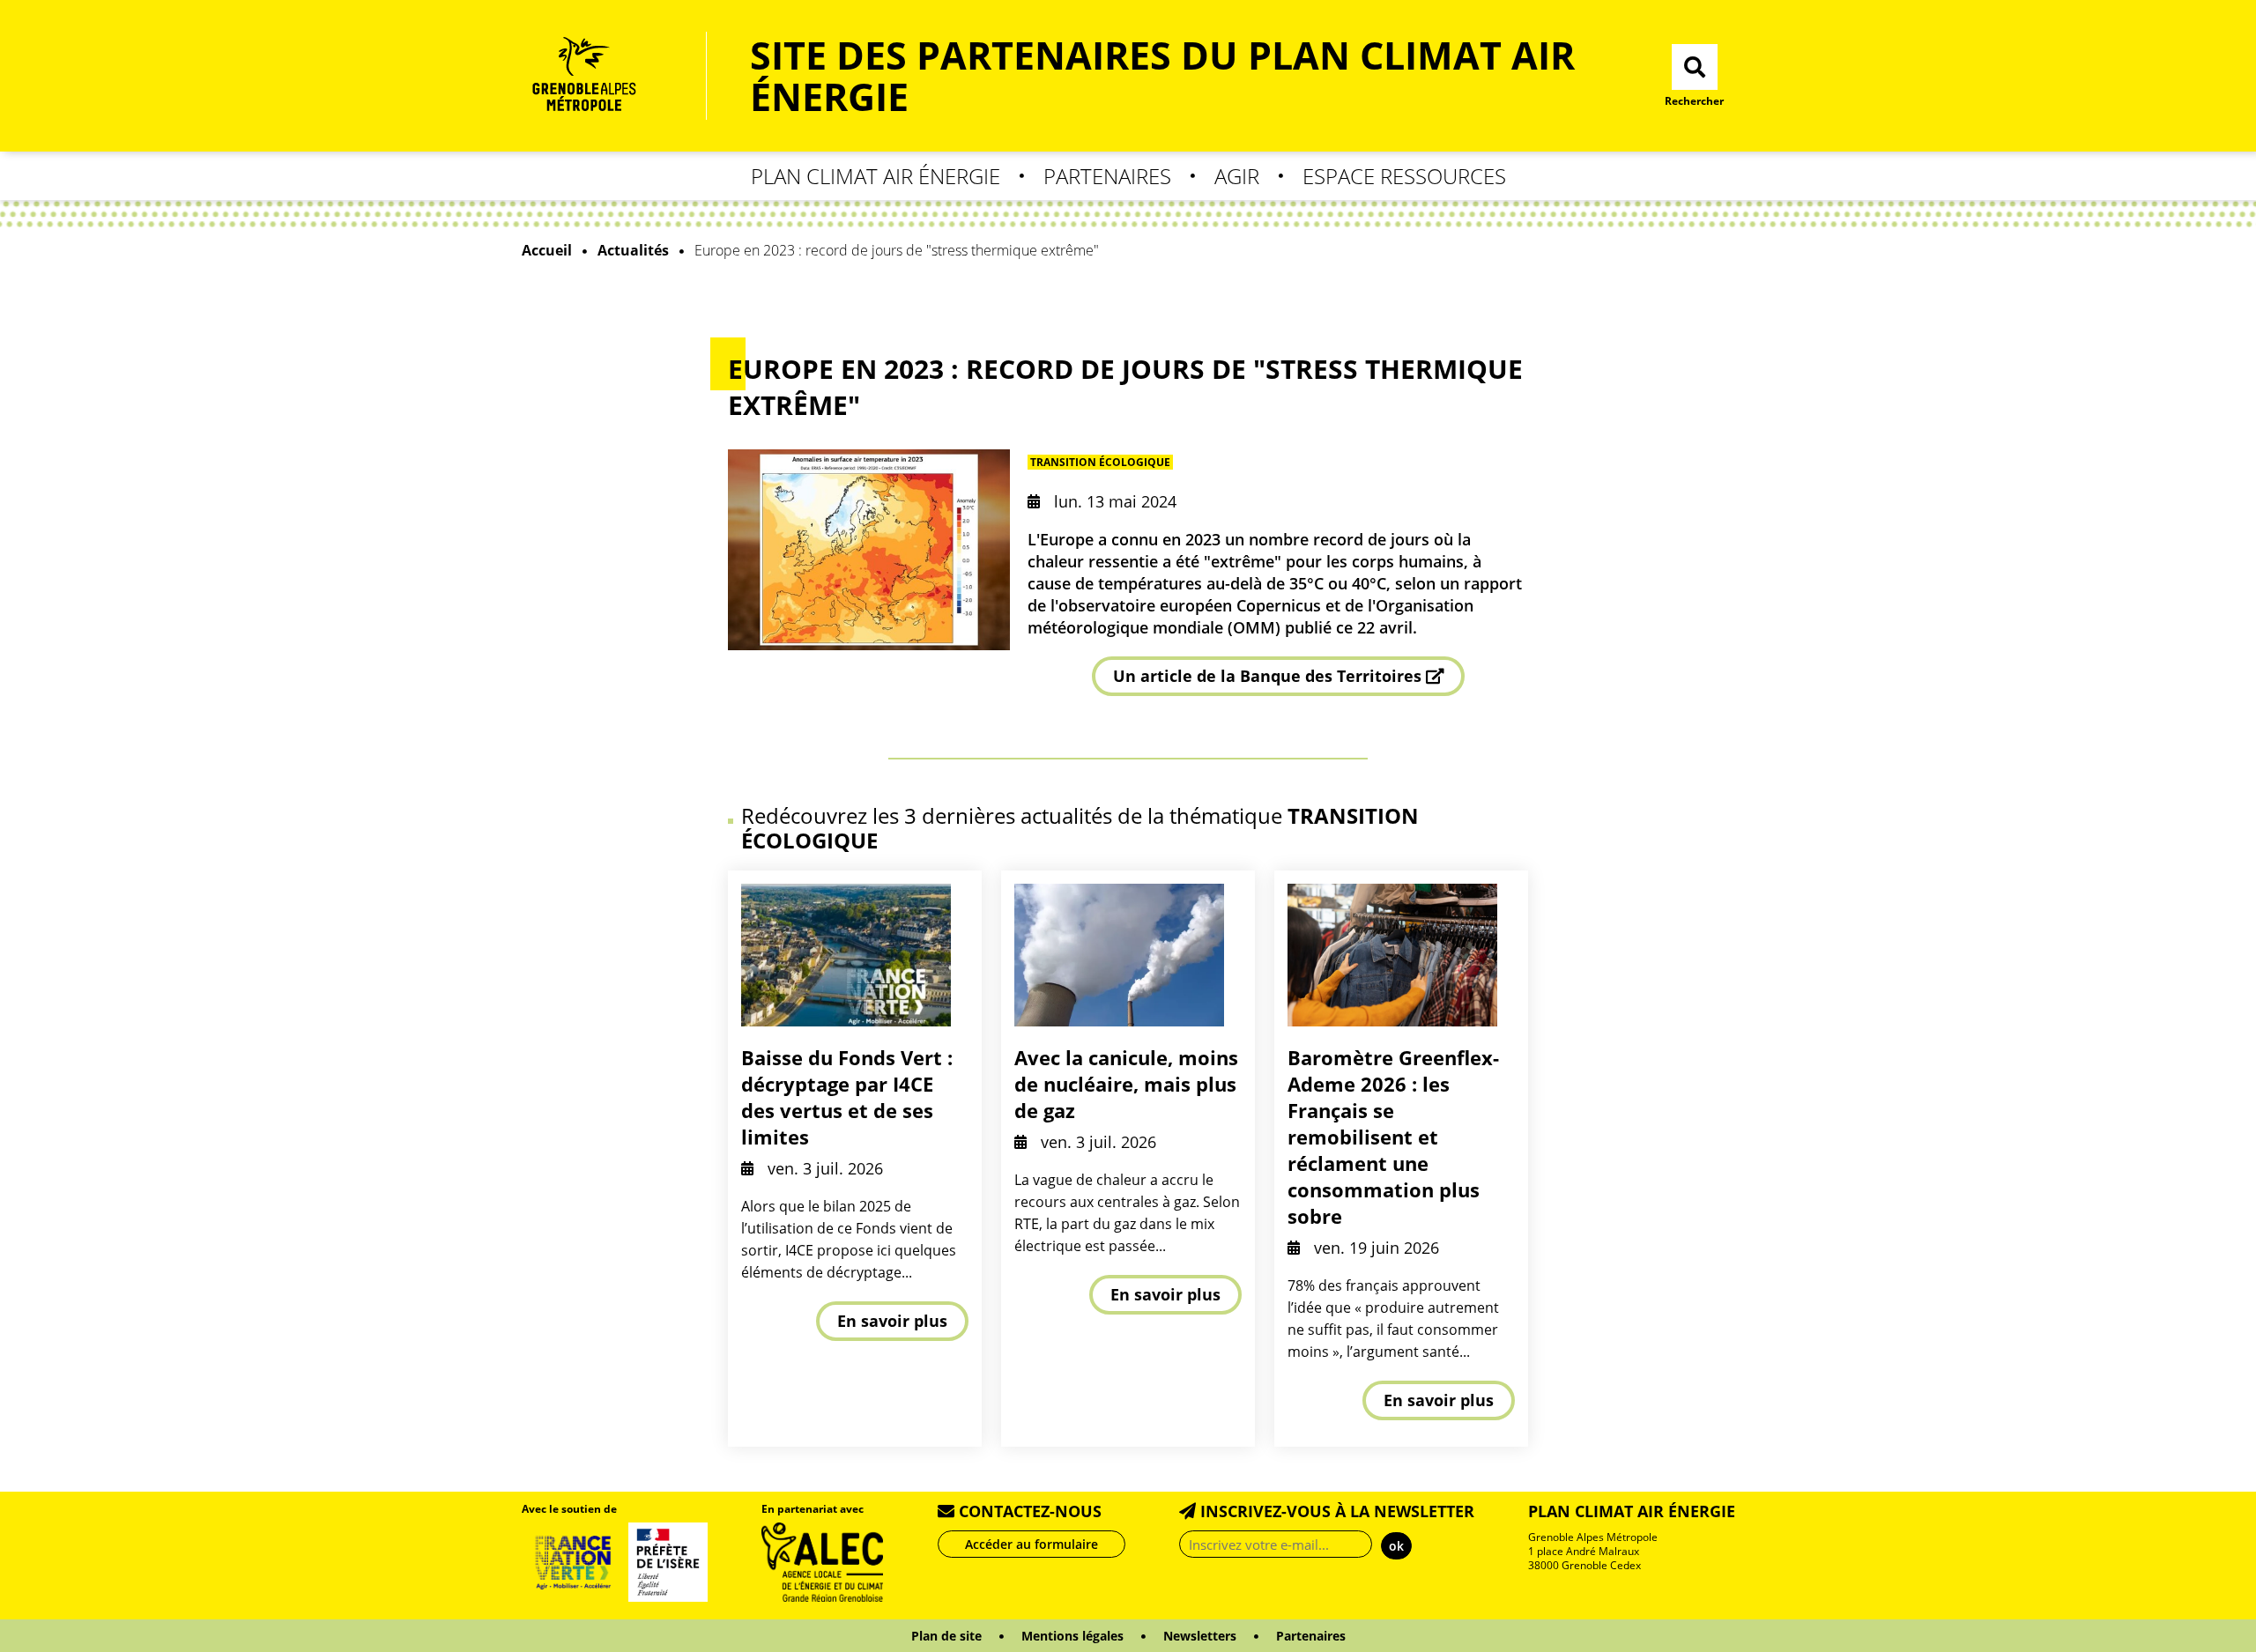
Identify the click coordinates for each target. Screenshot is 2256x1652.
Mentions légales (1072, 1636)
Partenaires (1107, 176)
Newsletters (1200, 1636)
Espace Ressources (1404, 176)
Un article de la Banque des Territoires (1267, 676)
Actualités (633, 250)
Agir (1237, 176)
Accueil (547, 250)
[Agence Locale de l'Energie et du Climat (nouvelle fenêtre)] (823, 1560)
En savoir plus (892, 1321)
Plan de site (946, 1636)
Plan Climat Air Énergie (876, 176)
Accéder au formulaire (1032, 1544)
